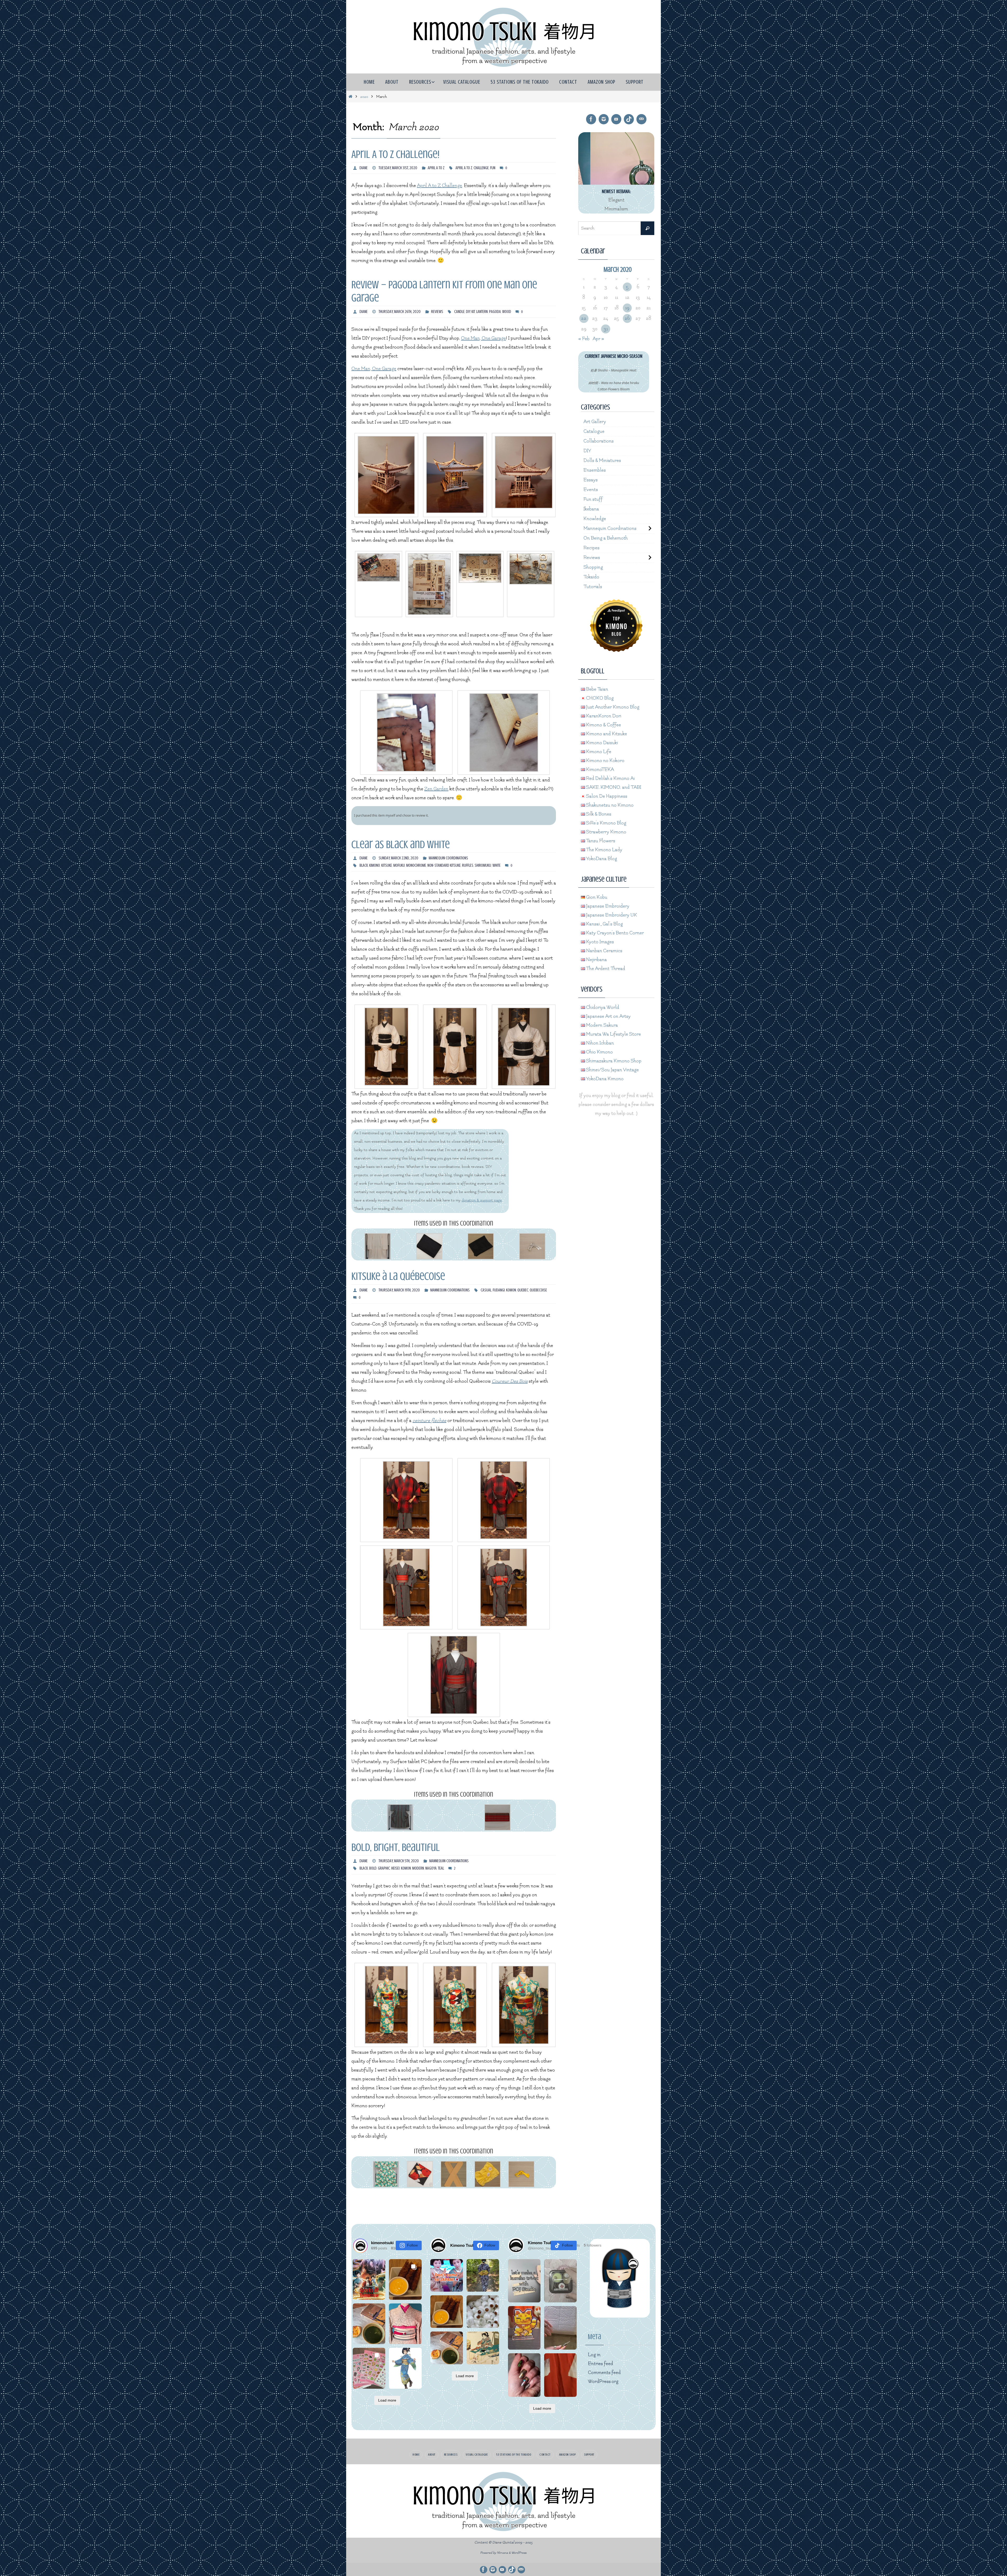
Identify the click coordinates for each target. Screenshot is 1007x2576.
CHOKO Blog (599, 698)
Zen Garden (436, 789)
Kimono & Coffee (603, 725)
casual (486, 1290)
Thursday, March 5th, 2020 (399, 1861)
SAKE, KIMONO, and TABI (613, 787)
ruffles (468, 865)
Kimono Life (598, 752)
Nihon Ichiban (599, 1043)
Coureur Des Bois (510, 1381)
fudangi (499, 1290)
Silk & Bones (598, 814)
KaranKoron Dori (603, 716)
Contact (545, 2455)
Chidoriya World (602, 1007)
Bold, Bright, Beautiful (396, 1847)
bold (373, 1868)
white (497, 865)
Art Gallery (595, 422)
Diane (364, 168)
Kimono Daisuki (601, 743)
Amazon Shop (567, 2455)
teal (441, 1868)
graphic (384, 1868)
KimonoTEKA (599, 770)
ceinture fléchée (429, 1421)
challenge (481, 168)
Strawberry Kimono (606, 832)
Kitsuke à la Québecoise (398, 1276)
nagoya (431, 1868)
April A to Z (436, 168)
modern (418, 1868)
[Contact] (641, 119)
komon (511, 1290)
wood (507, 312)
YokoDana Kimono (604, 1079)
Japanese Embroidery (607, 906)
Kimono (375, 865)
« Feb (584, 339)
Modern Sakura (601, 1025)
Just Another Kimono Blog (612, 707)
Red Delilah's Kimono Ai (610, 778)
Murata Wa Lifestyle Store (613, 1034)
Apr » (598, 339)
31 (606, 329)
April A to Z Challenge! (395, 154)
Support (589, 2455)
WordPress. (519, 2553)
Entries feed (601, 2364)
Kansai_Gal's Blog (604, 924)
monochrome (416, 865)
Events (591, 490)
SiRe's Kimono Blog (606, 823)
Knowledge (595, 519)
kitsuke (387, 865)
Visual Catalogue (477, 2455)
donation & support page (482, 1200)
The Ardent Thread (605, 969)
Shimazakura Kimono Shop (613, 1061)
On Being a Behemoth (606, 538)
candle (459, 312)
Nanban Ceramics (604, 951)
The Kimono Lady (604, 850)
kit (473, 312)
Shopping (593, 567)
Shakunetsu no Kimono (609, 805)
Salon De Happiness (606, 796)
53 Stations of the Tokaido (514, 2455)
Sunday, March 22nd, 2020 (398, 858)
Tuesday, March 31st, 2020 (398, 168)
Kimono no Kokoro (605, 761)
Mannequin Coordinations (448, 858)
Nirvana (502, 2553)
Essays (591, 480)
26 (627, 318)
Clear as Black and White (401, 845)
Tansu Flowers (600, 841)
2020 (364, 97)
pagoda (495, 312)
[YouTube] (616, 119)
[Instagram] (604, 119)
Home (416, 2455)
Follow (412, 2245)
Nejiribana (596, 960)
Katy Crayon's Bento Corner (614, 933)
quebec (523, 1290)
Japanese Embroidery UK (611, 915)
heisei (395, 1868)
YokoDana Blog (601, 859)
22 (584, 318)
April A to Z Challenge (440, 186)
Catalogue (594, 431)
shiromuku (483, 865)
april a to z (464, 168)
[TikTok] (629, 119)
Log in (594, 2355)
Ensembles (595, 470)
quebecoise (538, 1290)
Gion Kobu (596, 897)
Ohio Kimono (599, 1052)
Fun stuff (593, 499)
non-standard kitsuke (444, 865)
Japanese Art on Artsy (608, 1016)
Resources (451, 2455)
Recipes (591, 548)
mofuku (399, 865)
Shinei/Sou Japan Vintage (612, 1070)
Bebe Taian (597, 689)
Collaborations (599, 441)
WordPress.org (603, 2381)
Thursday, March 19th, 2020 (399, 1290)
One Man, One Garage (483, 338)
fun (493, 168)
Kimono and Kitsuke (606, 734)
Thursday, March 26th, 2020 (400, 312)
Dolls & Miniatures (602, 461)
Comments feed (604, 2373)
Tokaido (591, 577)
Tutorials (593, 587)
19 (627, 308)
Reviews (437, 312)
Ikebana (591, 509)
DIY (468, 312)
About (432, 2455)
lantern (482, 312)
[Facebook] (591, 119)
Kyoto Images (599, 942)
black (364, 865)
